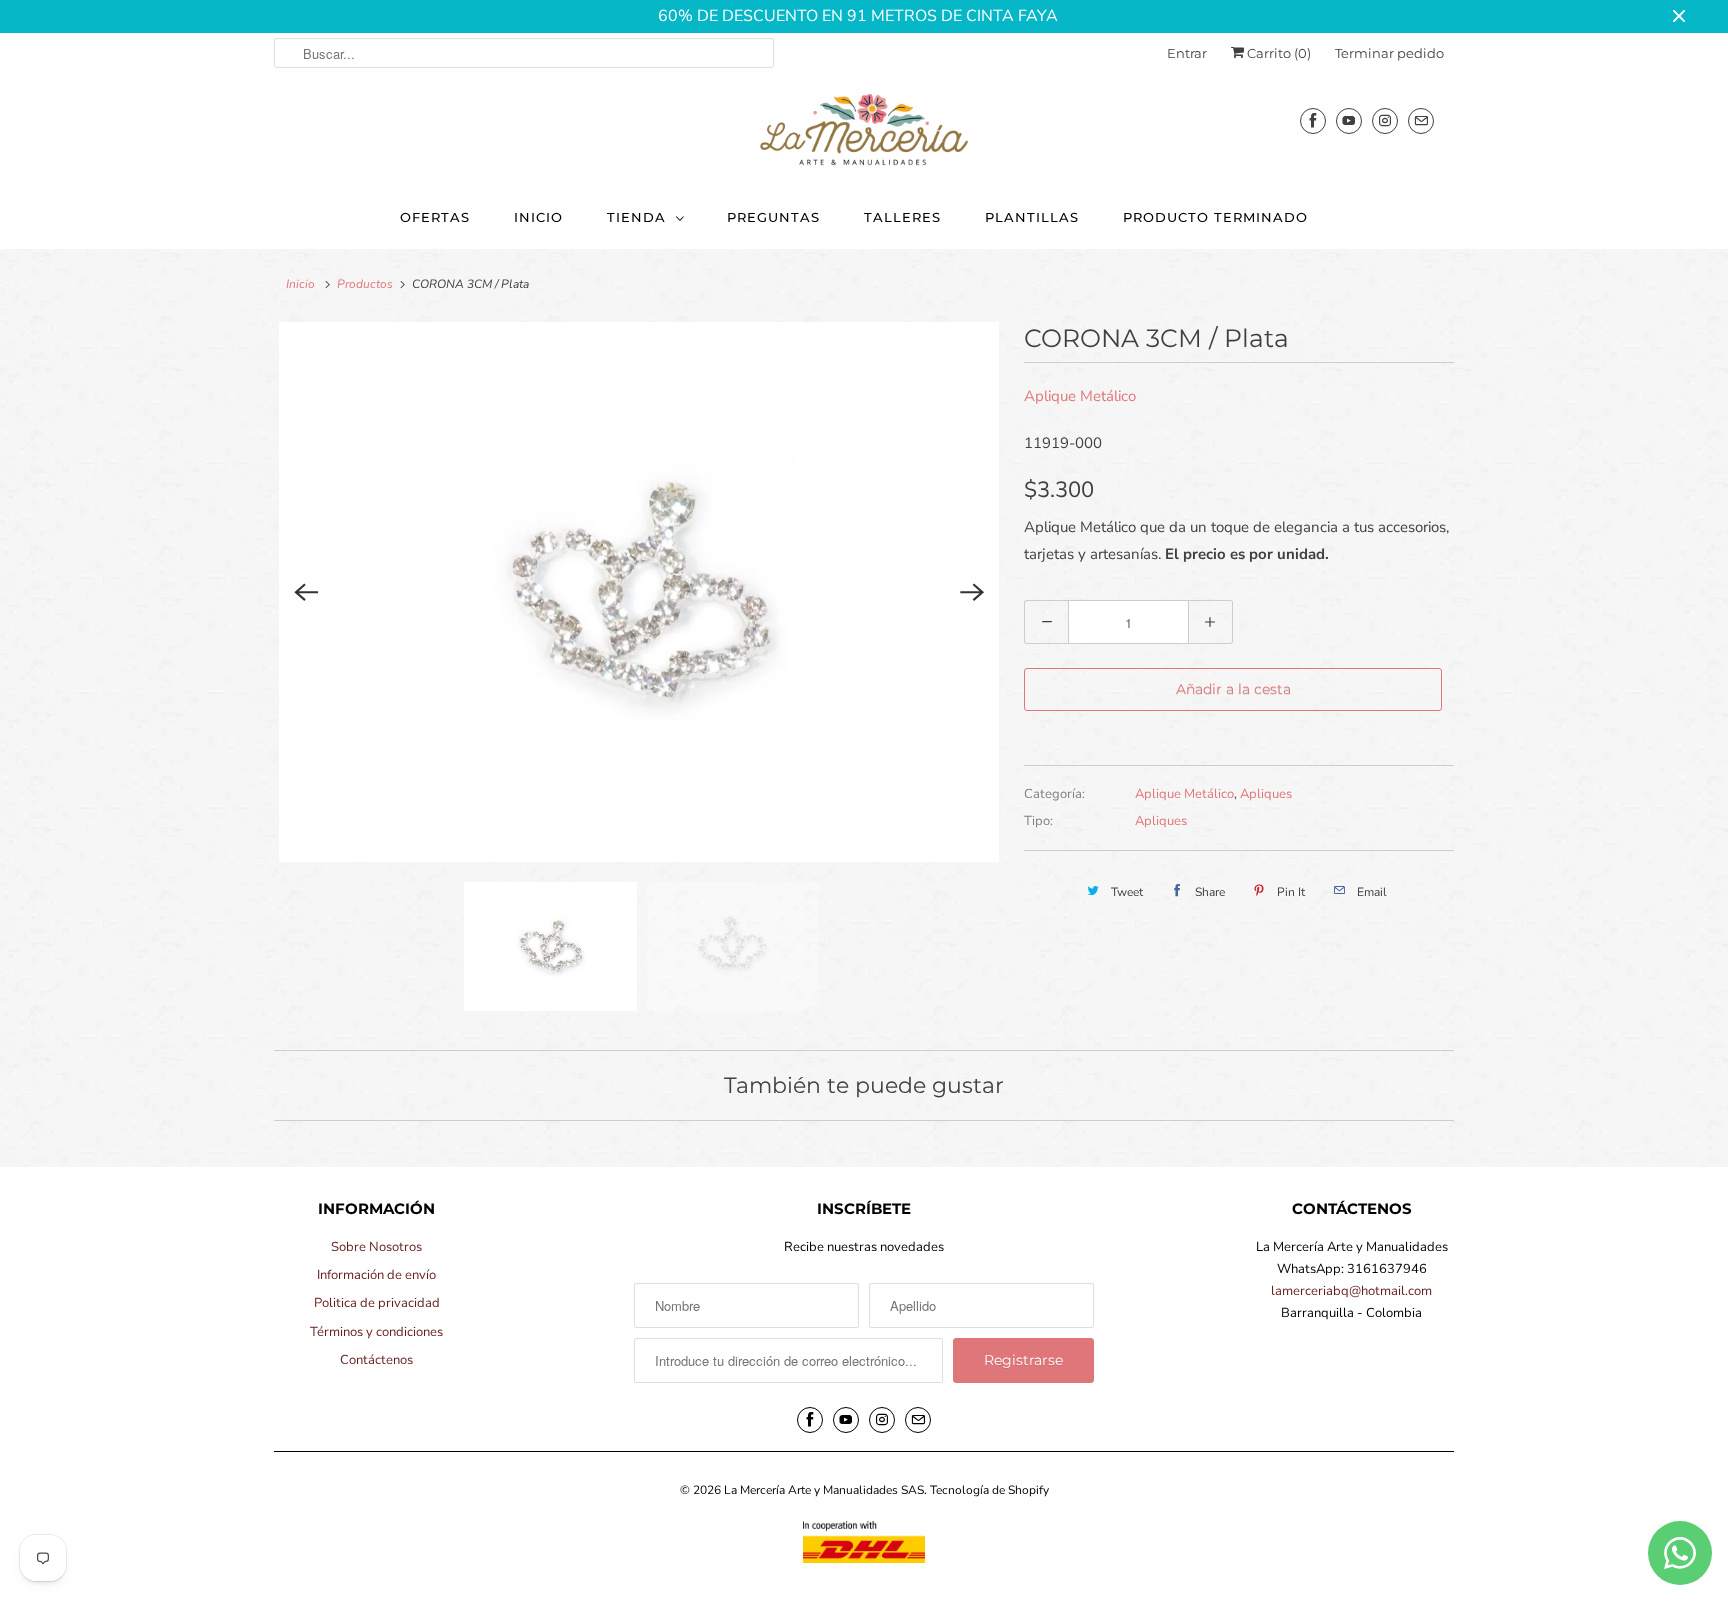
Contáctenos (376, 1360)
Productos (365, 284)
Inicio (538, 217)
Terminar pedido (1389, 53)
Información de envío (376, 1275)
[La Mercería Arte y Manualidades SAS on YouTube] (1349, 120)
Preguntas (773, 217)
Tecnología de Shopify (989, 1490)
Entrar (1187, 53)
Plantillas (1032, 217)
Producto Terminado (1215, 217)
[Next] (972, 592)
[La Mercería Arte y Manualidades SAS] (864, 131)
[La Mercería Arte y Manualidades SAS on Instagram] (1385, 120)
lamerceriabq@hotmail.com (1351, 1291)
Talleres (902, 217)
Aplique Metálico (1080, 396)
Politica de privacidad (377, 1303)
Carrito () (1277, 53)
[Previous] (306, 592)
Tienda (636, 217)
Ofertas (435, 217)
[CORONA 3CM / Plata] (639, 592)
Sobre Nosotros (376, 1247)
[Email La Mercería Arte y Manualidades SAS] (1421, 120)
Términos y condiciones (376, 1332)
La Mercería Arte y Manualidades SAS (824, 1490)
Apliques (1266, 794)
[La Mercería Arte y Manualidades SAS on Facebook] (1313, 120)
